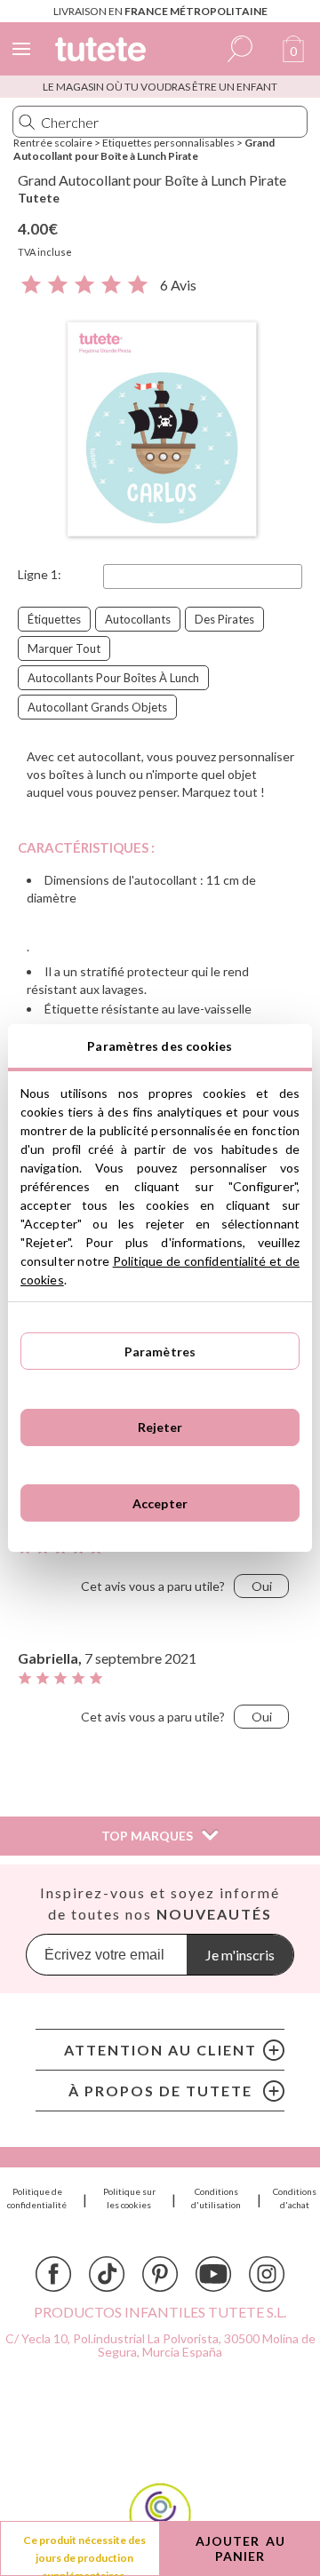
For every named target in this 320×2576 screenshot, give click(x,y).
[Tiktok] (107, 2274)
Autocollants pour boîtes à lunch (113, 678)
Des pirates (224, 619)
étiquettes (54, 619)
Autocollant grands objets (97, 707)
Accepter (160, 1503)
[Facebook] (53, 2274)
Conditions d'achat (295, 2198)
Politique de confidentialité (37, 2198)
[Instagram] (267, 2274)
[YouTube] (213, 2274)
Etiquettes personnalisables (168, 143)
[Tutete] (103, 52)
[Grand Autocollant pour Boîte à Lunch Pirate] (160, 431)
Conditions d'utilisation (216, 2198)
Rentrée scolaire (53, 143)
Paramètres (160, 1352)
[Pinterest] (160, 2274)
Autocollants (138, 619)
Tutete (39, 198)
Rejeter (160, 1427)
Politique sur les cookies (129, 2198)
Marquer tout (64, 648)
